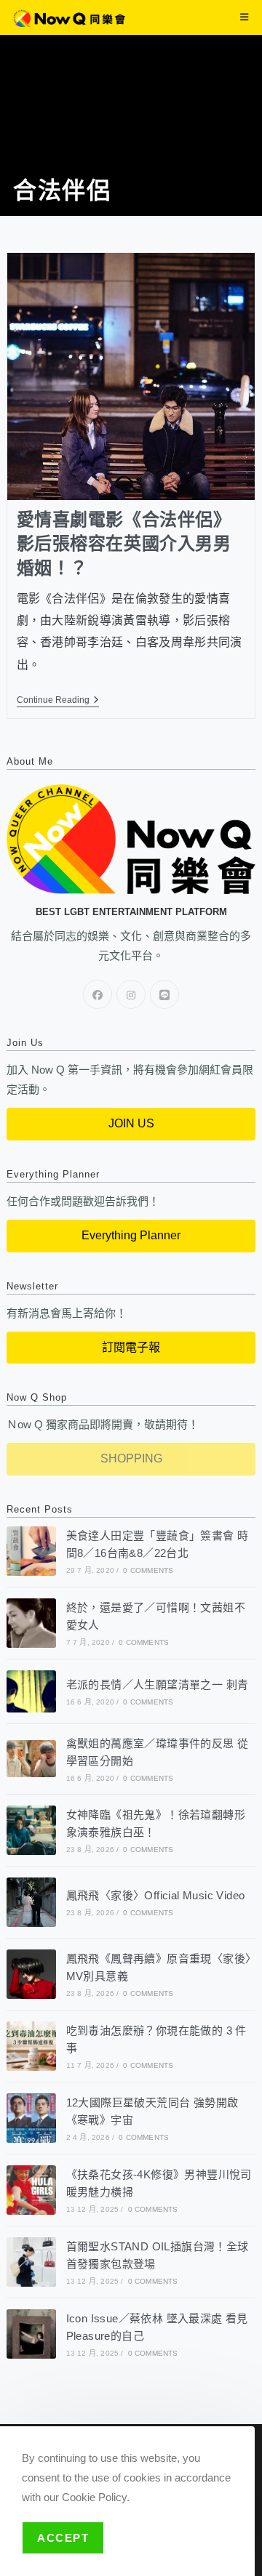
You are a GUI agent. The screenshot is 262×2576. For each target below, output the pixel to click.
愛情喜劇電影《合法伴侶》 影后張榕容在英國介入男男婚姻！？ (124, 544)
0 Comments (148, 1570)
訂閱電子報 (131, 1347)
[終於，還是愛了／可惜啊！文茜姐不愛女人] (31, 1623)
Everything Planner (131, 1235)
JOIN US (131, 1123)
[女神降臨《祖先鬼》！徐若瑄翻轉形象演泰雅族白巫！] (31, 1830)
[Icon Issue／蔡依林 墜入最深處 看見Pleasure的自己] (31, 2334)
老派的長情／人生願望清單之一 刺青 (158, 1685)
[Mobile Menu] (245, 17)
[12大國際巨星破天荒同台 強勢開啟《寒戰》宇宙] (31, 2118)
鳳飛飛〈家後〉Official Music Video (156, 1895)
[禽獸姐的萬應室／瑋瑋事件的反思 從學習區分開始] (31, 1759)
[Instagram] (131, 994)
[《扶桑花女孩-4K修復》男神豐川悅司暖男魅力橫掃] (31, 2190)
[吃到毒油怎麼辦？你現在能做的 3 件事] (31, 2046)
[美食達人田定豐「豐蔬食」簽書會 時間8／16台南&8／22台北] (31, 1551)
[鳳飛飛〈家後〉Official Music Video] (31, 1902)
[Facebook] (98, 994)
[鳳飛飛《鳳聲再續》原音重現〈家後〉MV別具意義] (31, 1974)
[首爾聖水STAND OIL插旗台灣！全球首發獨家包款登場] (31, 2262)
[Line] (164, 994)
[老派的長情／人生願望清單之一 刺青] (31, 1691)
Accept (63, 2538)
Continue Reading (58, 700)
